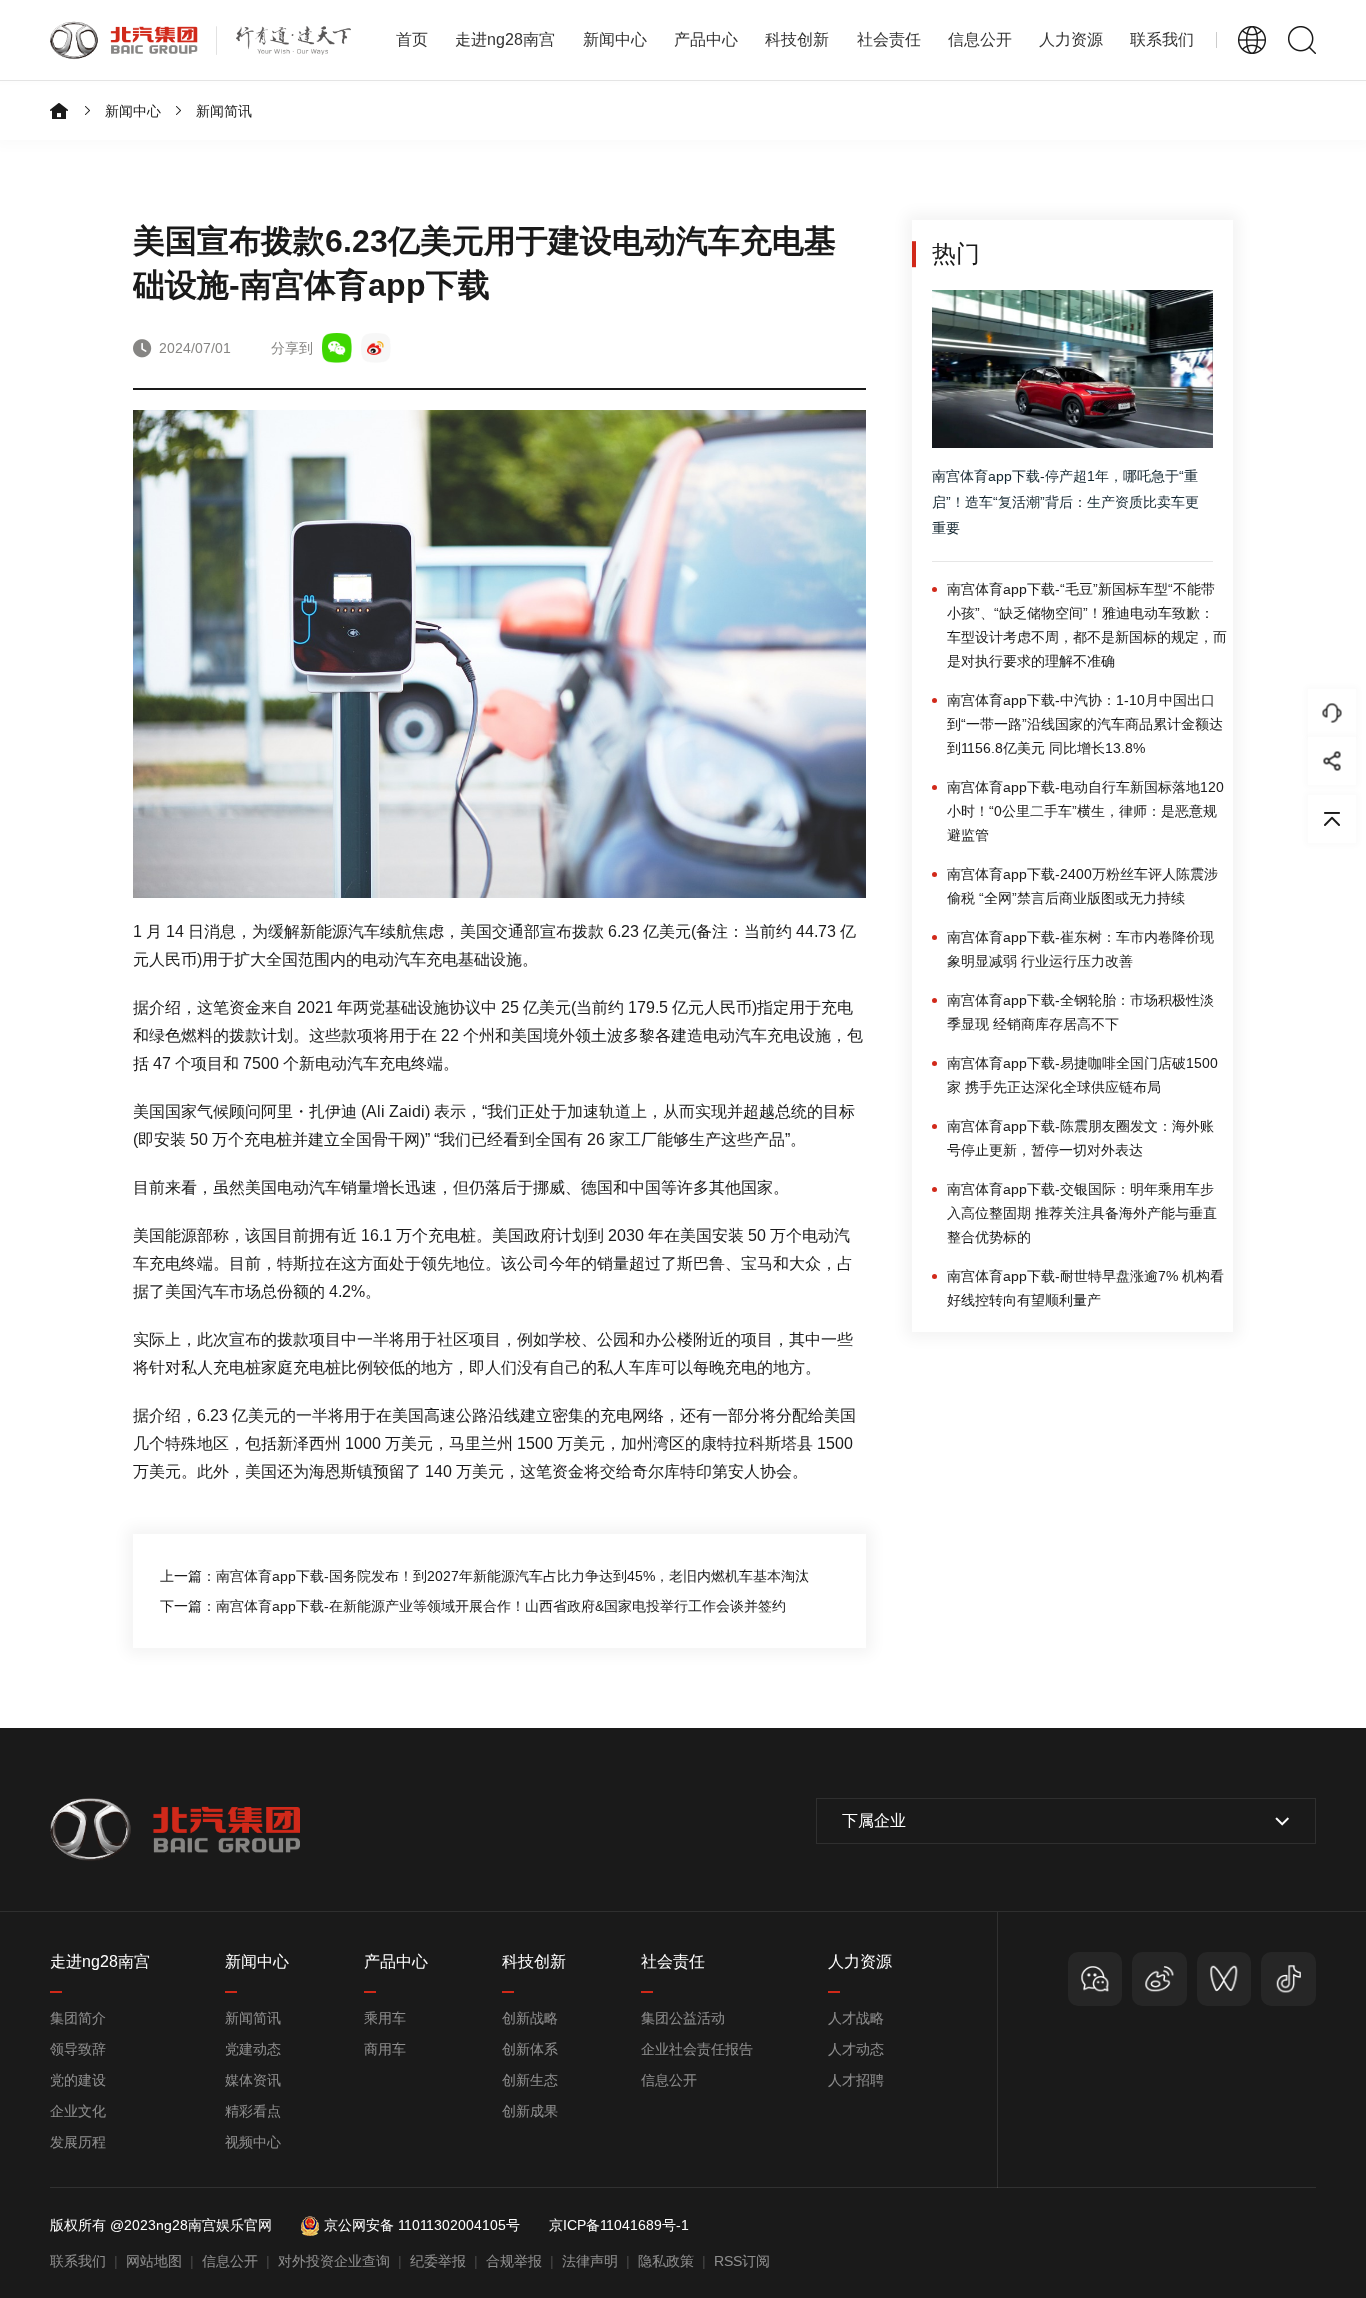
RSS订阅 (742, 2261)
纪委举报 (438, 2261)
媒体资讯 (253, 2080)
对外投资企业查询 (334, 2261)
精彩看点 (253, 2111)
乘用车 (385, 2018)
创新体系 (530, 2049)
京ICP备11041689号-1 (619, 2225)
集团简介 (78, 2018)
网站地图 (154, 2261)
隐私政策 (666, 2261)
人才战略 (856, 2018)
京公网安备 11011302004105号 (422, 2225)
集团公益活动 (683, 2018)
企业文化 (78, 2111)
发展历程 (78, 2142)
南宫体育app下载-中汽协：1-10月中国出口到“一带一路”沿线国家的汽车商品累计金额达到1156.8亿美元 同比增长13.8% (1085, 724)
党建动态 (253, 2049)
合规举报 (514, 2261)
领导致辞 (78, 2049)
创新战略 (530, 2018)
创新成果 (530, 2111)
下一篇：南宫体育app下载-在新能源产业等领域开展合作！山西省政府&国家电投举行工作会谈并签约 (473, 1606)
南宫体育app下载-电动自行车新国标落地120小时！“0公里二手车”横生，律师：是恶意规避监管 (1085, 811)
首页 (412, 39)
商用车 (385, 2049)
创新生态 (530, 2080)
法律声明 (590, 2261)
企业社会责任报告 (697, 2049)
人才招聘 (856, 2080)
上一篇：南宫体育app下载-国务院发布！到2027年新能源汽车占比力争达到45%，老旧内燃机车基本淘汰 (484, 1576)
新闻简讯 (224, 111)
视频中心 (253, 2142)
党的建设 (78, 2080)
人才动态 (856, 2049)
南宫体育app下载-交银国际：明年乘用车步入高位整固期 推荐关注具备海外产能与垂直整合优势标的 (1082, 1213)
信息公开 (669, 2080)
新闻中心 (133, 111)
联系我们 (1162, 39)
